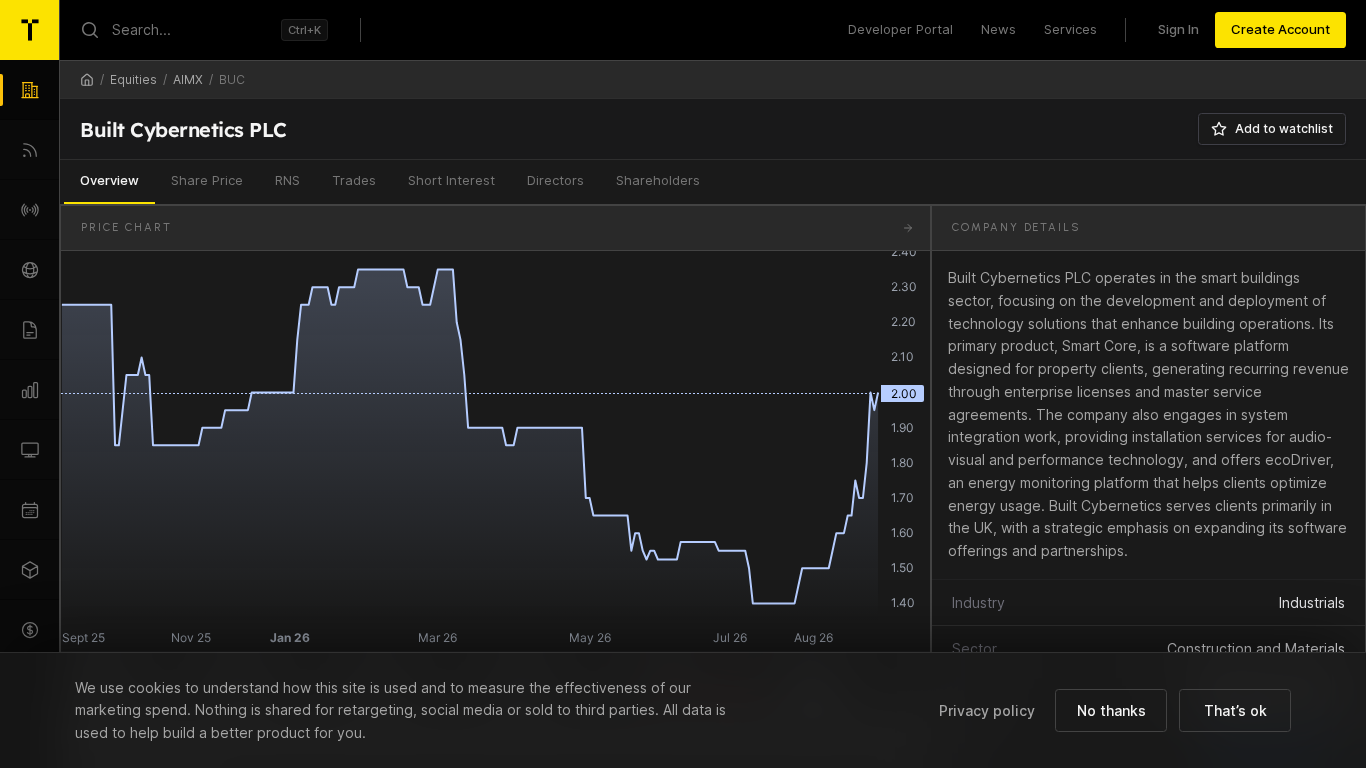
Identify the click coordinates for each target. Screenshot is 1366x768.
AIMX (188, 79)
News (998, 29)
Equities (133, 79)
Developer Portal (900, 29)
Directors (555, 180)
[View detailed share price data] (908, 228)
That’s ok (1235, 710)
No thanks (1111, 710)
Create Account (1280, 29)
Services (1070, 29)
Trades (354, 180)
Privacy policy (987, 710)
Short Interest (451, 180)
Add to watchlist (1284, 128)
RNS (287, 180)
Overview (109, 180)
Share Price (207, 180)
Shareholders (658, 180)
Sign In (1178, 29)
